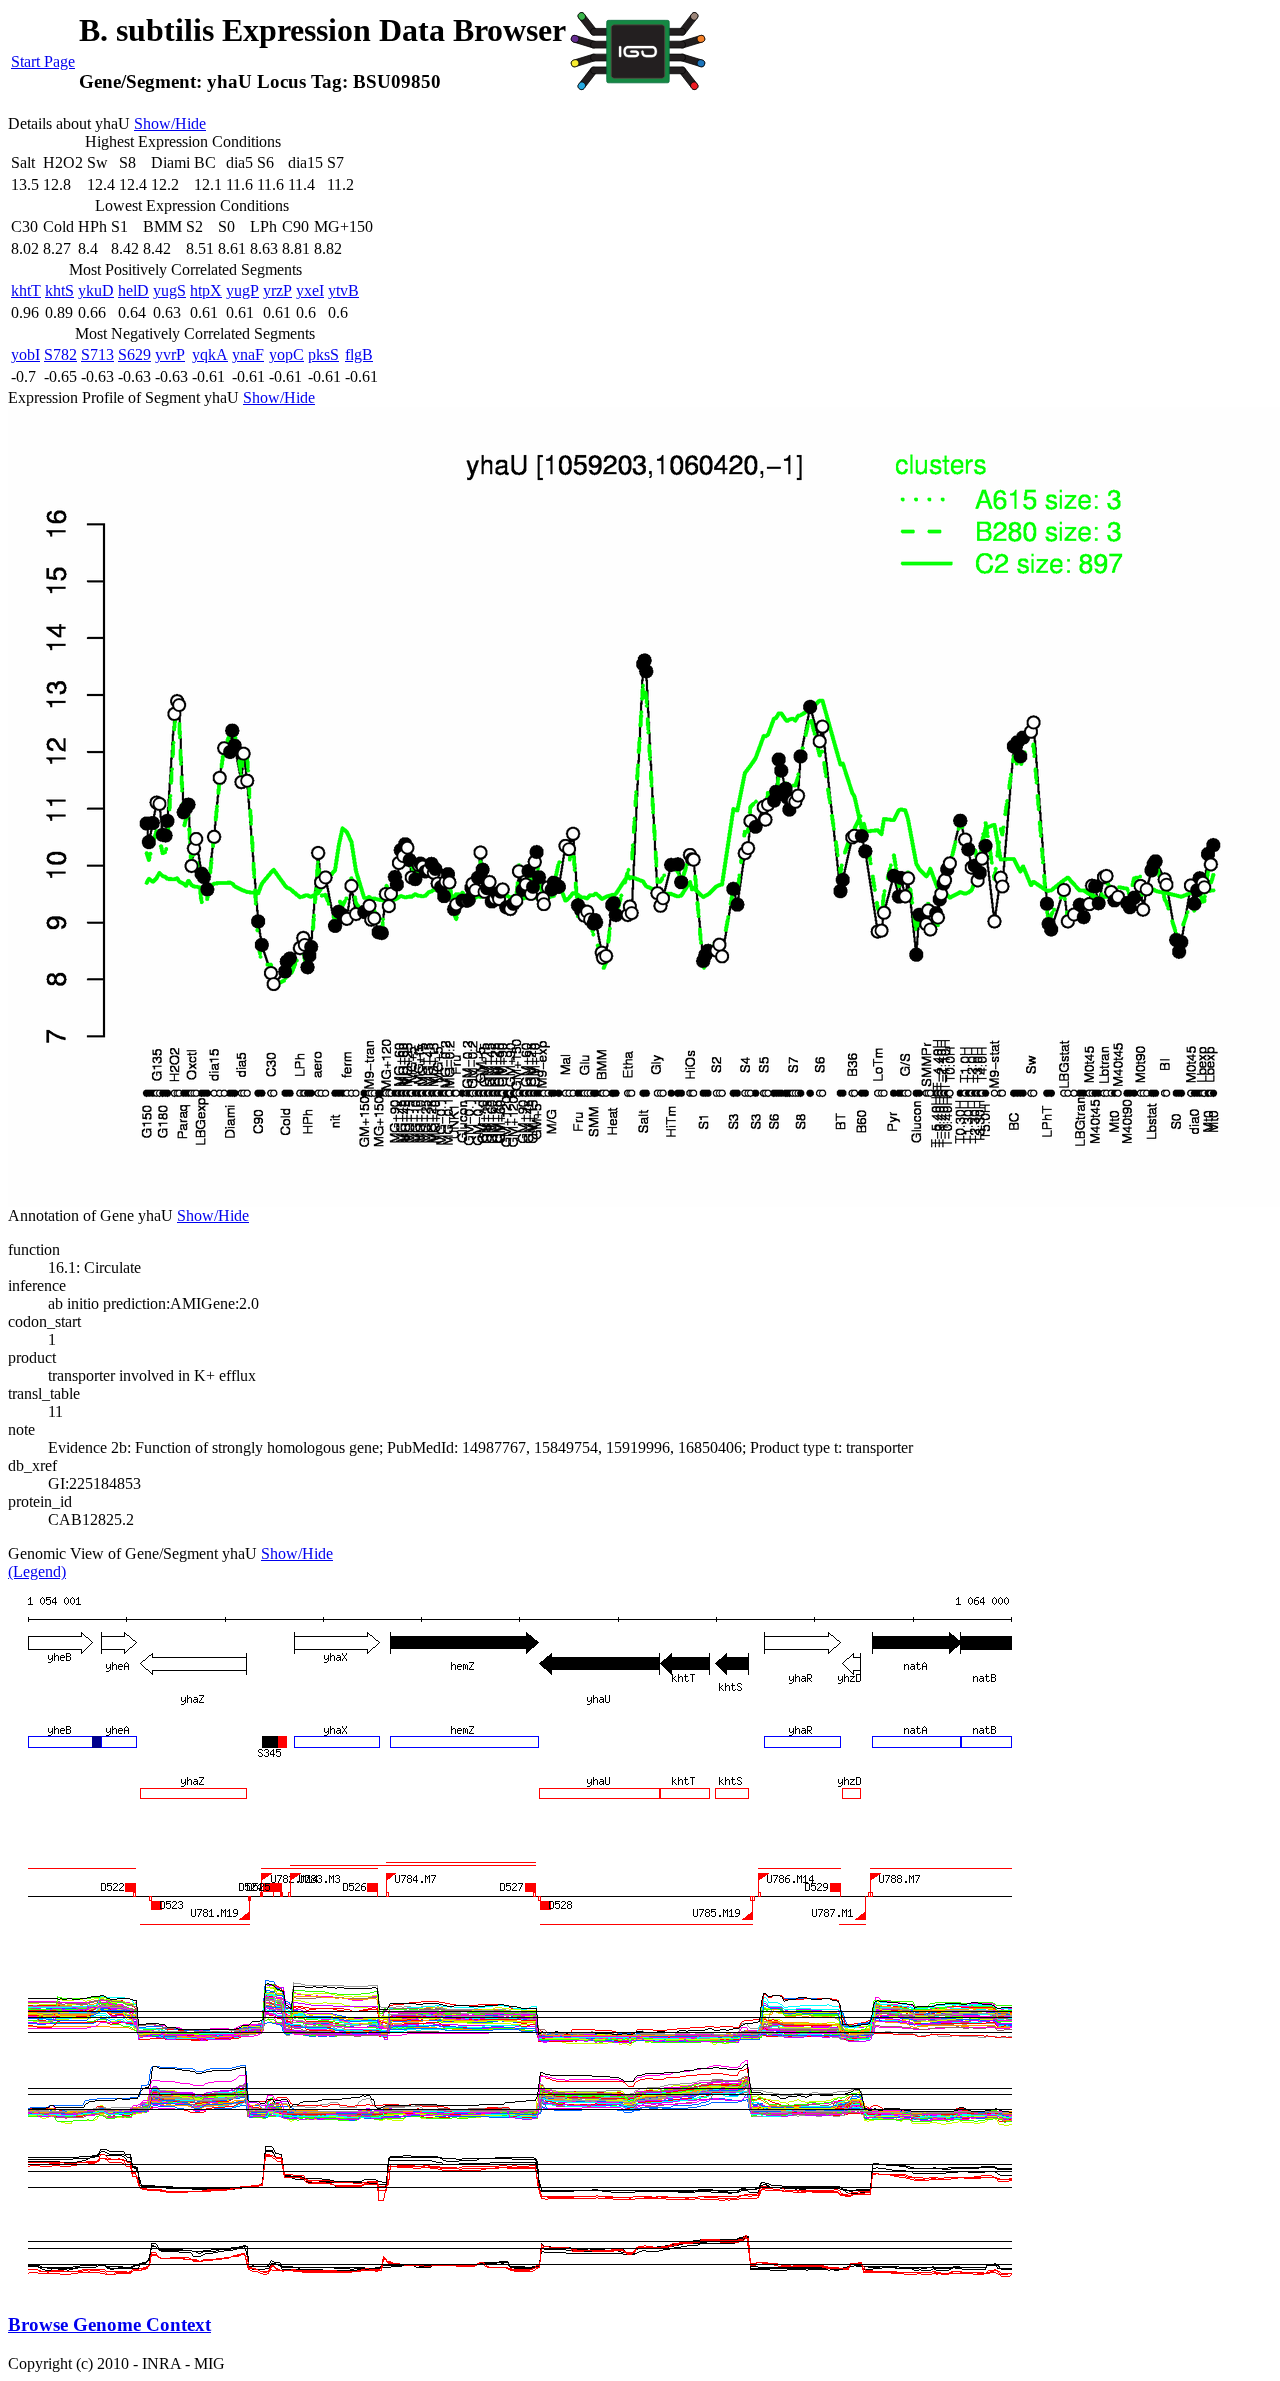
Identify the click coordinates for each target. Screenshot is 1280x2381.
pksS (323, 354)
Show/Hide (170, 123)
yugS (169, 290)
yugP (242, 290)
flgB (359, 354)
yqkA (210, 354)
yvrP (170, 354)
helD (133, 290)
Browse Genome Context (109, 2324)
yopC (286, 354)
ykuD (96, 290)
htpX (206, 290)
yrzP (277, 290)
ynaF (248, 354)
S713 (97, 354)
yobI (25, 354)
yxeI (310, 290)
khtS (59, 290)
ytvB (343, 290)
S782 (60, 354)
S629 (134, 354)
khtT (26, 290)
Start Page (43, 61)
